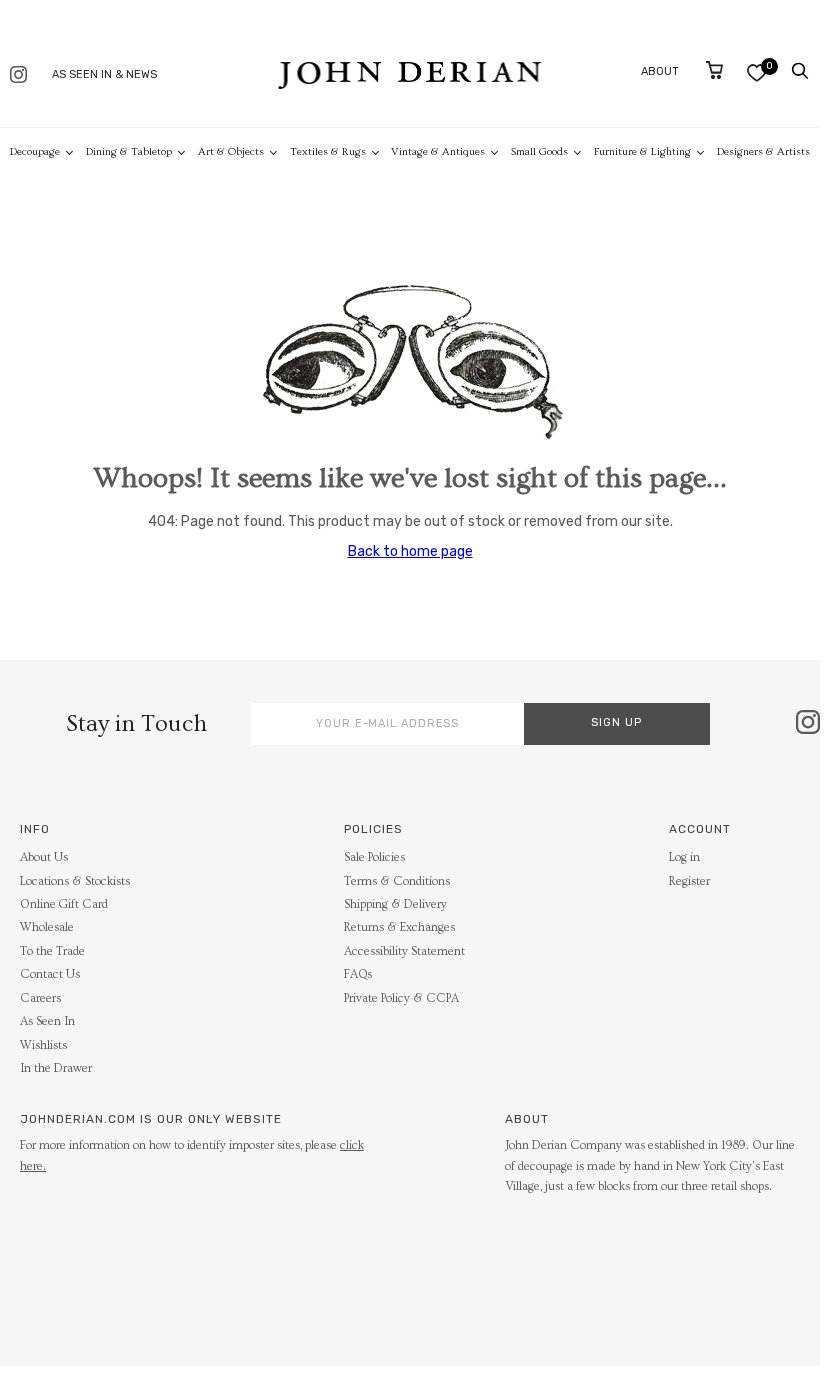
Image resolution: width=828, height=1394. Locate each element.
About (660, 71)
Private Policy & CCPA (401, 998)
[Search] (800, 71)
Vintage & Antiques (438, 151)
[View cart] (714, 70)
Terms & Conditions (397, 881)
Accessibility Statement (404, 951)
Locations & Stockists (75, 881)
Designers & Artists (763, 151)
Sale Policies (374, 857)
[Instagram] (18, 76)
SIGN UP (616, 722)
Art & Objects (231, 151)
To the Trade (52, 951)
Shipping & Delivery (395, 904)
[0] (756, 72)
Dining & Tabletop (129, 151)
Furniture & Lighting (642, 151)
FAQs (358, 974)
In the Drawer (56, 1068)
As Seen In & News (104, 74)
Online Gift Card (64, 904)
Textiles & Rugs (328, 151)
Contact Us (50, 974)
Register (689, 881)
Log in (684, 857)
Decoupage (35, 151)
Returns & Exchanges (399, 927)
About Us (44, 857)
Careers (40, 998)
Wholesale (47, 927)
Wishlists (43, 1045)
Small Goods (539, 151)
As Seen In (47, 1021)
